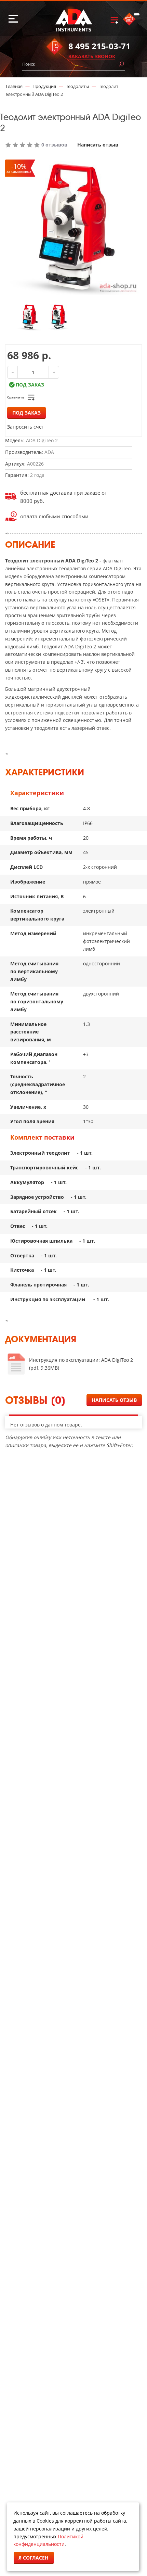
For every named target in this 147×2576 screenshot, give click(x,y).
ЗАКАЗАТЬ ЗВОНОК (92, 56)
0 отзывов (54, 145)
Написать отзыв (98, 145)
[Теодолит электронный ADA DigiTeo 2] (30, 317)
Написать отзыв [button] (114, 1400)
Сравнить (16, 397)
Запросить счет (26, 427)
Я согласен (34, 2558)
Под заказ (26, 413)
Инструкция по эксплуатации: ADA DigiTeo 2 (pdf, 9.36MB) (81, 1364)
